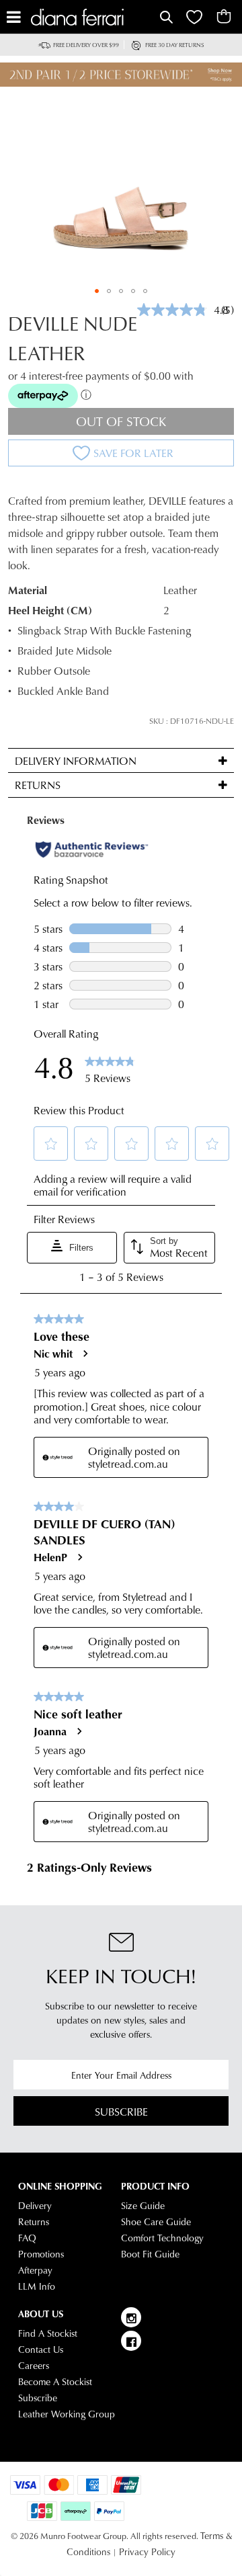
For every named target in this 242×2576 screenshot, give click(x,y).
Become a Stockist (55, 2382)
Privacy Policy (147, 2552)
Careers (34, 2366)
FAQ (27, 2238)
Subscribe (121, 2111)
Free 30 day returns (175, 45)
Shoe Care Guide (156, 2222)
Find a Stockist (48, 2333)
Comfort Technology (162, 2238)
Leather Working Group (67, 2414)
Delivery (35, 2206)
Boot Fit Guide (150, 2254)
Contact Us (41, 2350)
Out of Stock (121, 421)
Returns (34, 2222)
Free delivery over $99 (86, 45)
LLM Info (37, 2286)
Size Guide (143, 2206)
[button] (97, 291)
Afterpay (35, 2270)
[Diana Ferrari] (94, 17)
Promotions (41, 2254)
